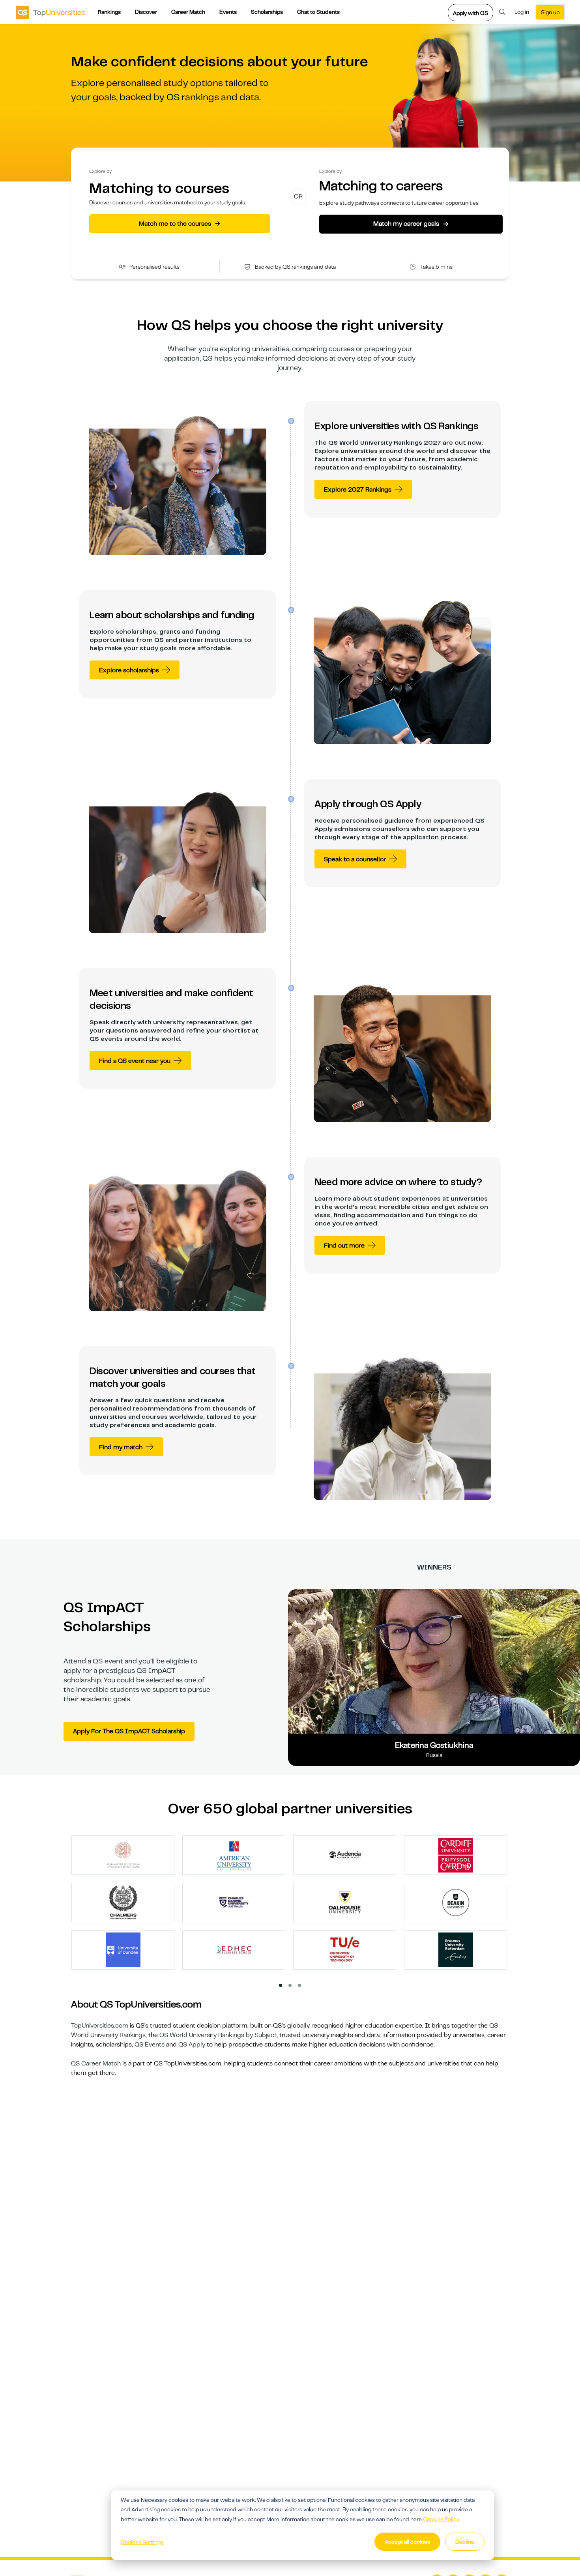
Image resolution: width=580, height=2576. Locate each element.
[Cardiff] (456, 1855)
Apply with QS (471, 13)
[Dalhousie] (345, 1902)
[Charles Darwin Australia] (234, 1902)
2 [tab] (290, 1986)
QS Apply (192, 2045)
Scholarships (267, 12)
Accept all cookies (407, 2542)
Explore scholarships (129, 670)
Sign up (550, 12)
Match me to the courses (180, 223)
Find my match (121, 1447)
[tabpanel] (293, 1906)
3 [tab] (300, 1986)
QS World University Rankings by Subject (218, 2035)
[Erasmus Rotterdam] (456, 1949)
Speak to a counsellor (355, 859)
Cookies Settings (142, 2542)
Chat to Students (318, 12)
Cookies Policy (441, 2519)
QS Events (150, 2045)
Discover (146, 12)
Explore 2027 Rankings (358, 490)
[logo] (50, 12)
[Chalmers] (123, 1902)
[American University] (234, 1855)
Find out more (344, 1246)
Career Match (188, 12)
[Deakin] (456, 1902)
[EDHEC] (234, 1949)
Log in (522, 12)
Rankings (109, 12)
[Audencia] (345, 1855)
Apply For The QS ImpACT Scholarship (129, 1731)
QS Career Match (96, 2063)
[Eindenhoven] (345, 1949)
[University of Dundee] (123, 1949)
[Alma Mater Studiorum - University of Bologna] (123, 1855)
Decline (465, 2542)
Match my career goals (411, 224)
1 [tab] (281, 1986)
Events (228, 12)
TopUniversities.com (100, 2026)
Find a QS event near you (135, 1061)
